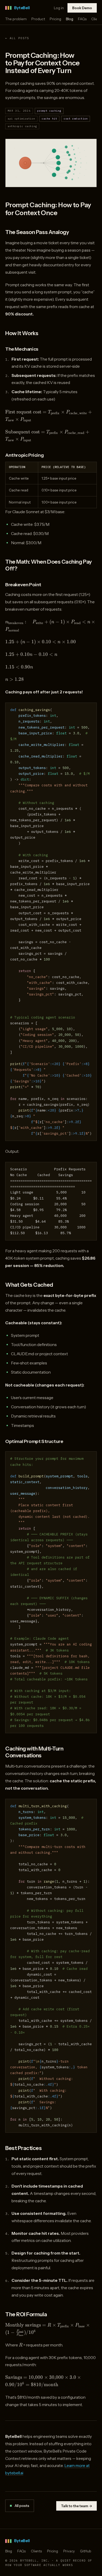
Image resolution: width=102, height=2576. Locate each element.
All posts (22, 2506)
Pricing (55, 19)
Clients (36, 2551)
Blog (70, 19)
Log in (59, 8)
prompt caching (49, 111)
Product (38, 19)
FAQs (82, 19)
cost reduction (76, 119)
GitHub (86, 2551)
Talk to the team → (76, 2506)
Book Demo (82, 8)
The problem (16, 19)
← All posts (17, 38)
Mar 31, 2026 (19, 111)
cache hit (49, 119)
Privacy (69, 2551)
